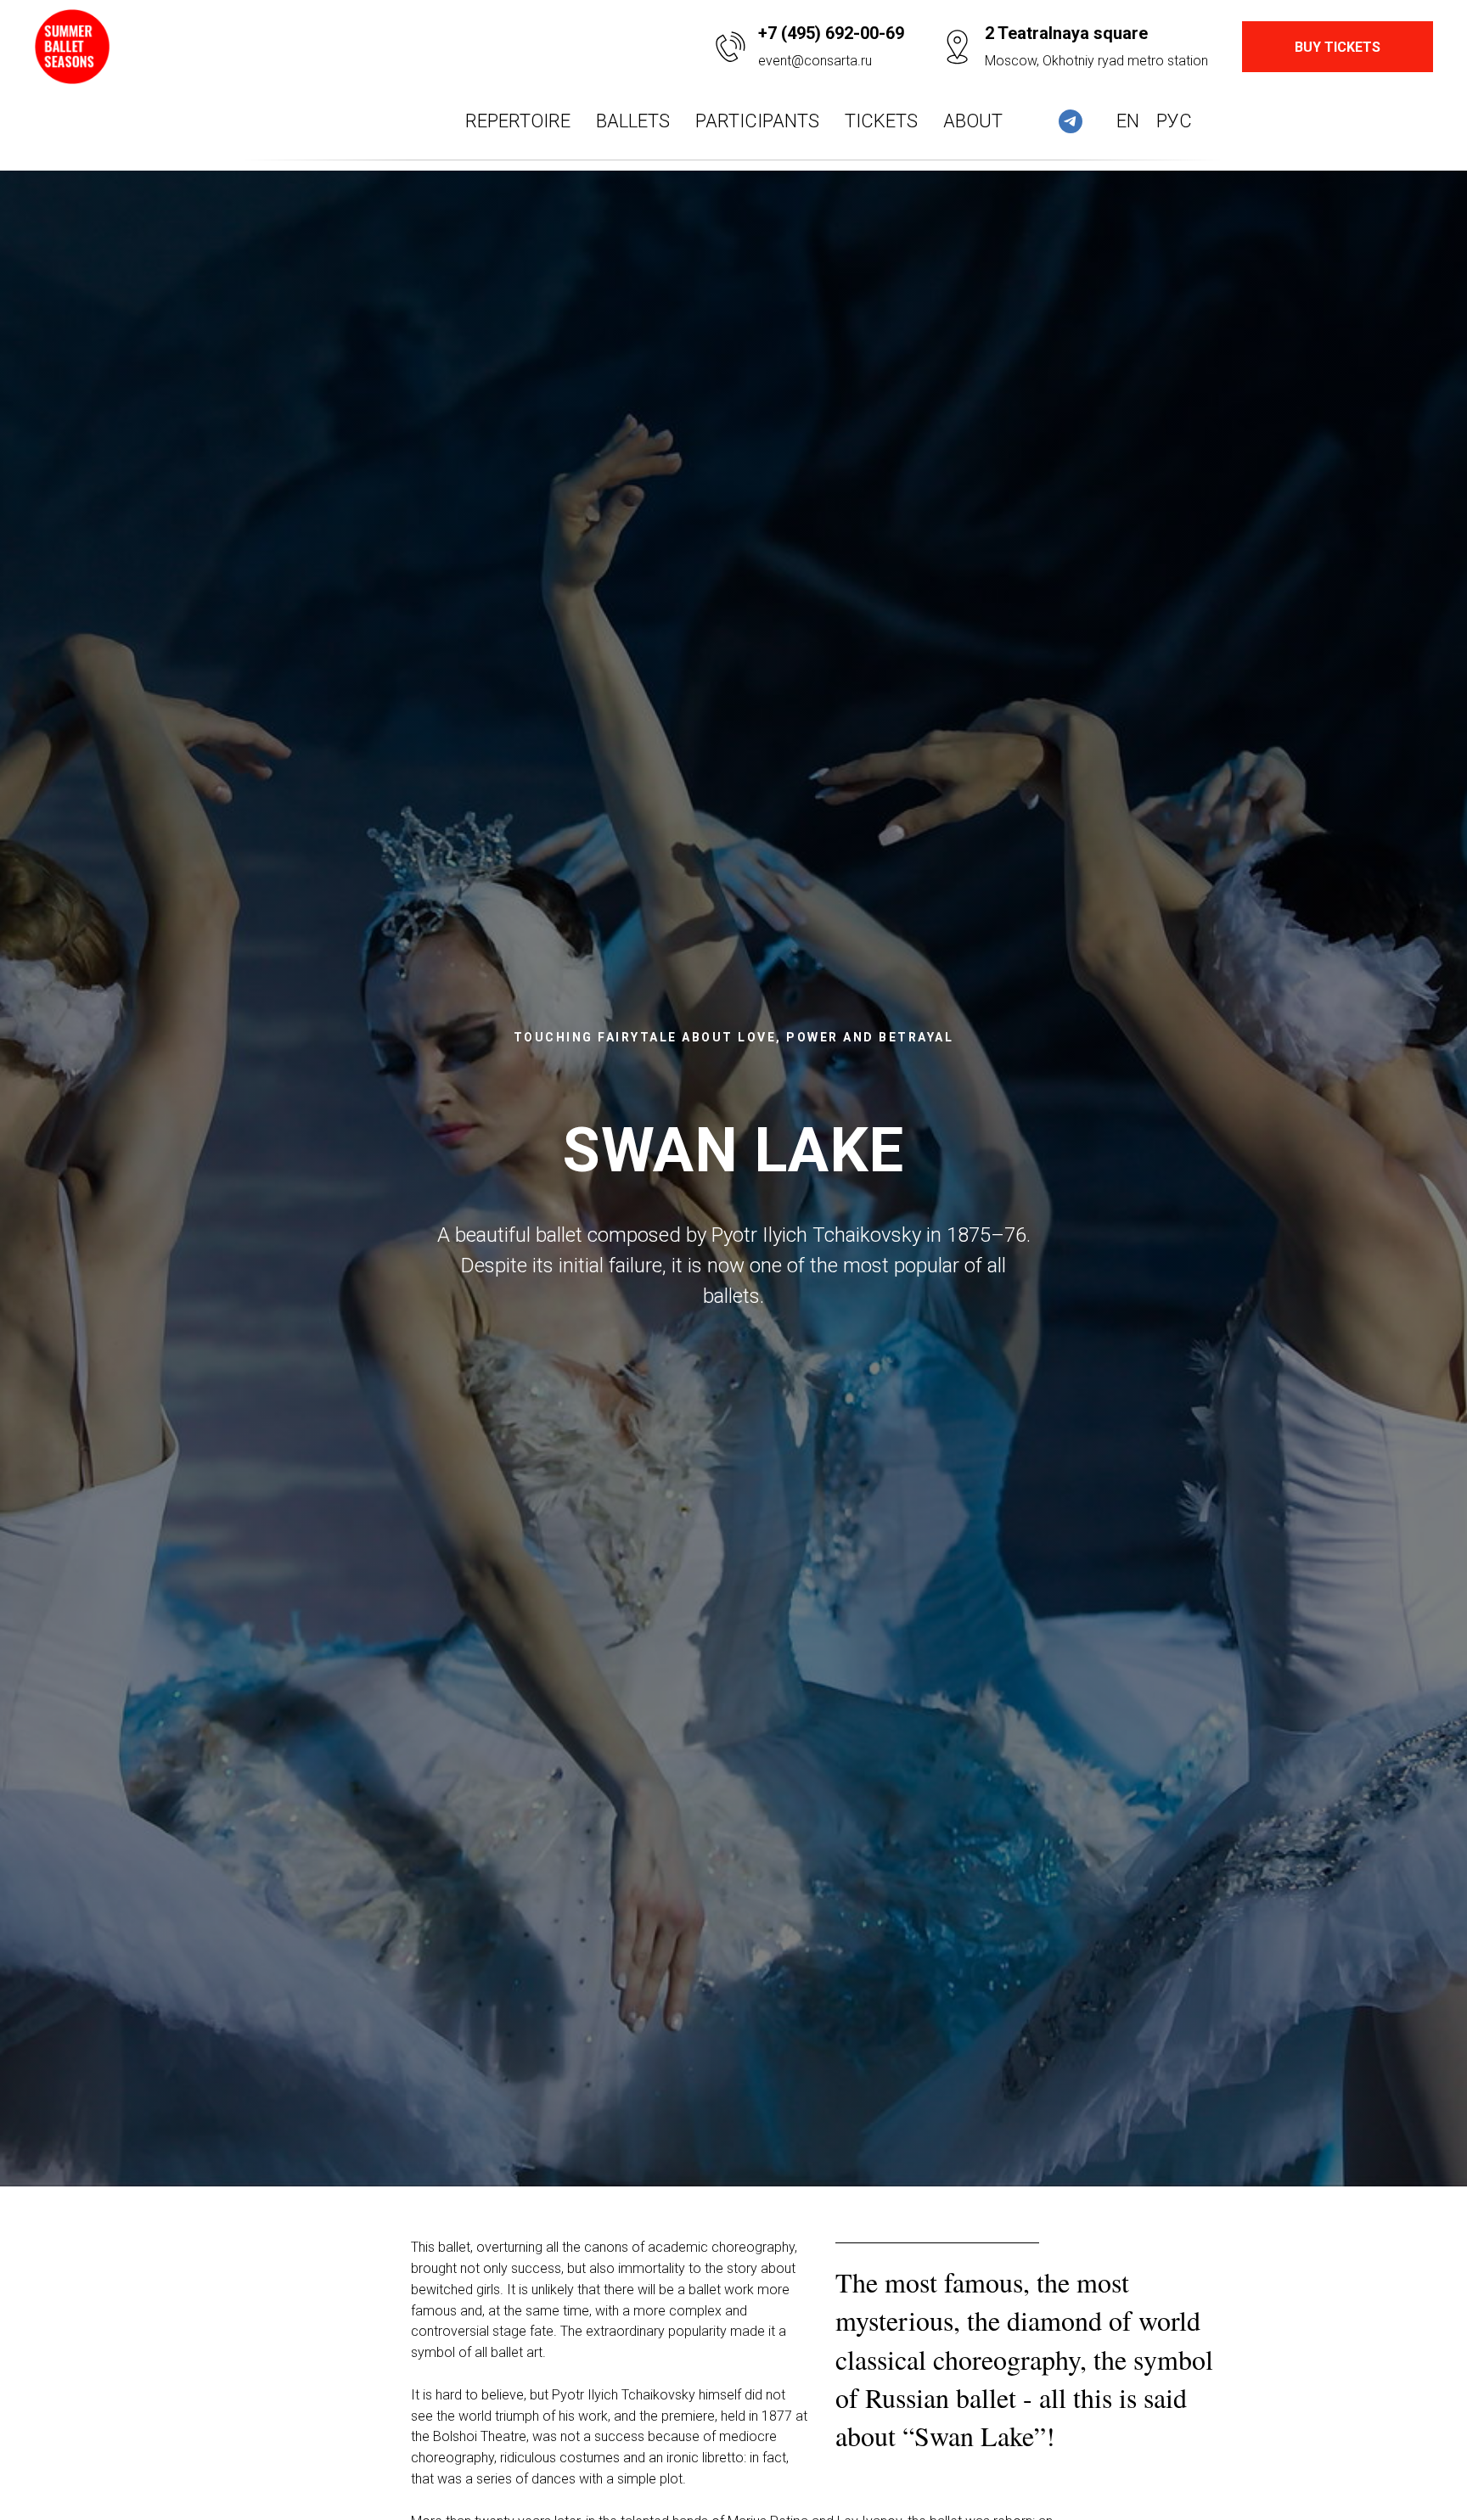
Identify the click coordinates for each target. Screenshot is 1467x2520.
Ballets (633, 121)
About (973, 121)
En (1128, 121)
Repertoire (518, 121)
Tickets (881, 121)
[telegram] (1071, 121)
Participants (757, 121)
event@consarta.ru (815, 61)
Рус (1174, 121)
